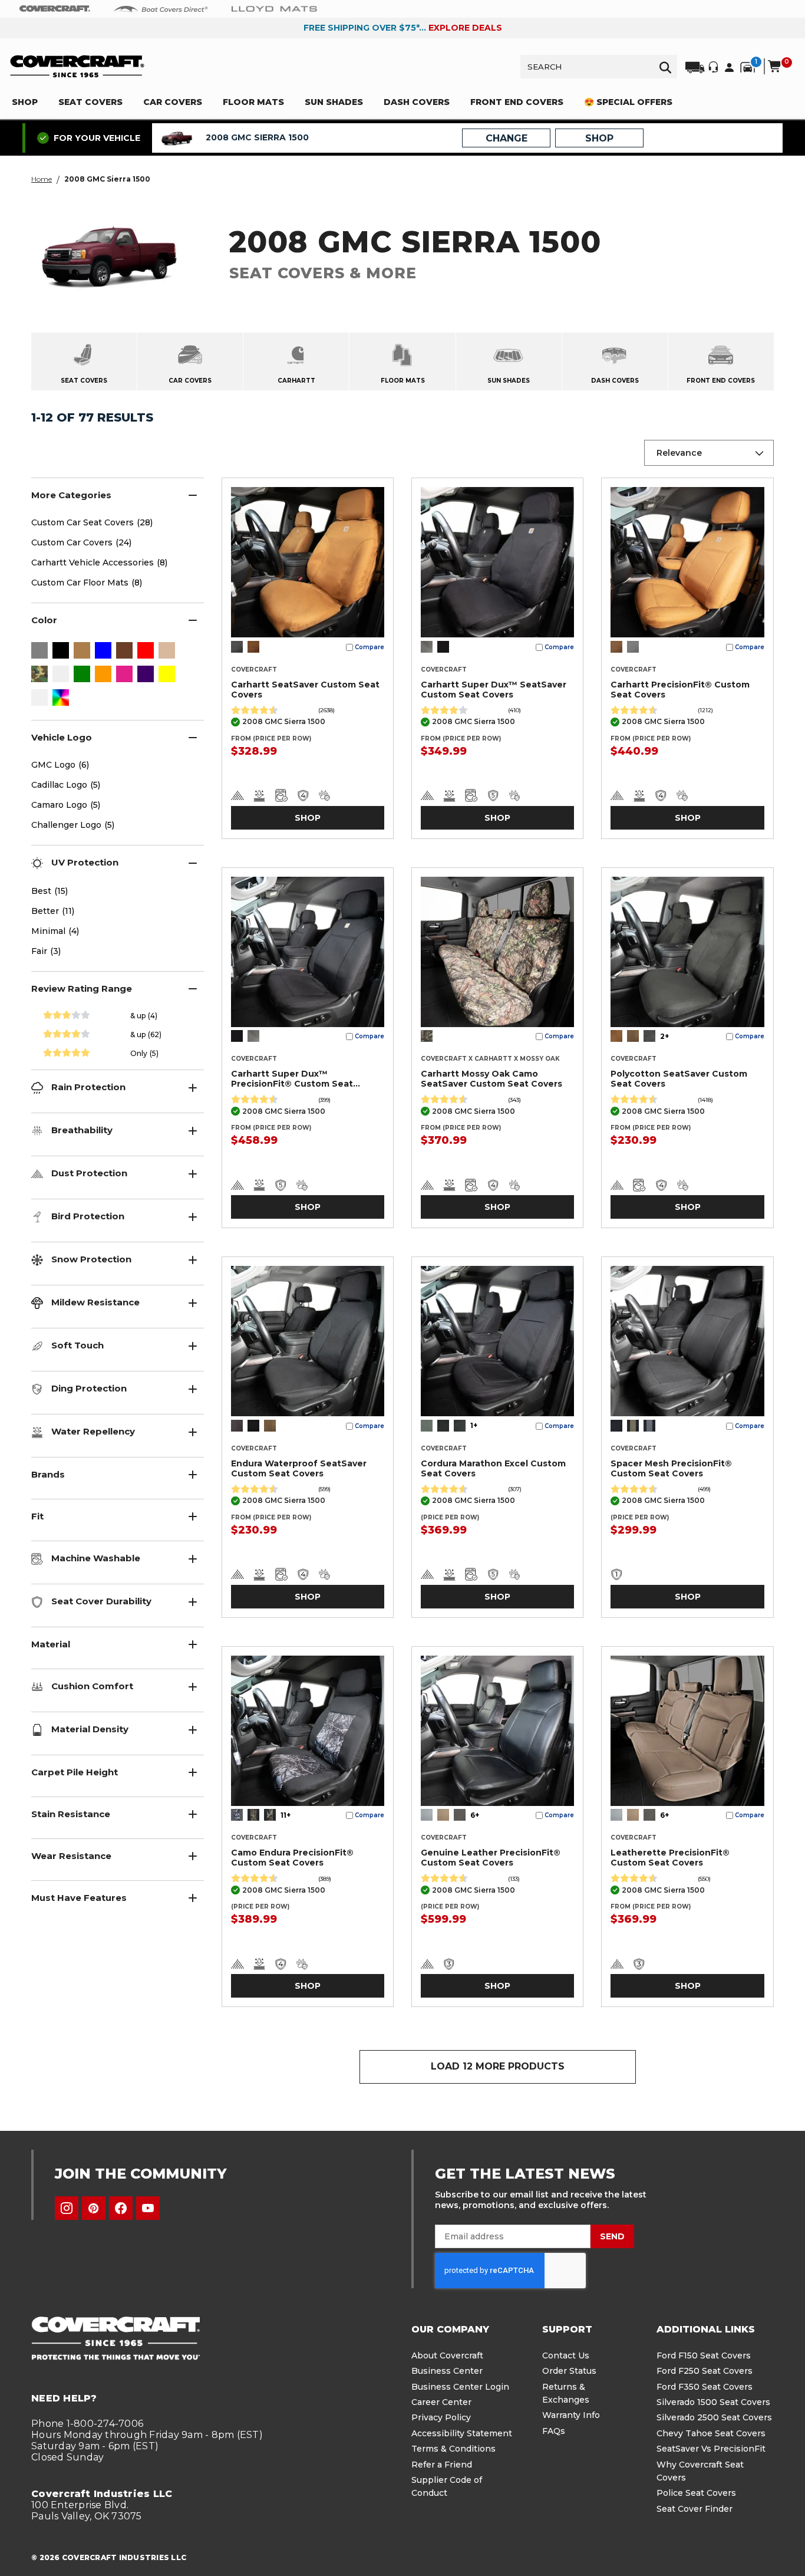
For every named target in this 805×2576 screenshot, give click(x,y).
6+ (475, 1815)
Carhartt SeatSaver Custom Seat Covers (305, 690)
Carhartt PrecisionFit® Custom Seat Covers (680, 690)
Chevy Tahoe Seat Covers (711, 2433)
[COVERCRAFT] (77, 66)
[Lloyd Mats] (274, 8)
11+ (286, 1815)
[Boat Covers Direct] (161, 8)
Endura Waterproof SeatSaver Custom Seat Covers (299, 1468)
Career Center (441, 2402)
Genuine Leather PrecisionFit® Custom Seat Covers (491, 1858)
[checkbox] (39, 652)
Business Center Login (460, 2387)
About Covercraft (447, 2355)
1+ (474, 1425)
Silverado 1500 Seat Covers (713, 2402)
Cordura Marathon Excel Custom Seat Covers (493, 1468)
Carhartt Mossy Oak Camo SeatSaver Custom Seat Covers (491, 1079)
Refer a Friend (442, 2465)
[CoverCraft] (55, 9)
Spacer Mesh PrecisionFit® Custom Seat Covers (671, 1468)
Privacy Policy (441, 2417)
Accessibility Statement (462, 2433)
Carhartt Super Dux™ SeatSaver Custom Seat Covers (494, 690)
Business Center (447, 2371)
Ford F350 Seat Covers (705, 2387)
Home (42, 179)
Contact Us (566, 2355)
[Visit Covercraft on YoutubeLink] (148, 2208)
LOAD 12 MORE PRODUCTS (498, 2066)
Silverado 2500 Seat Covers (714, 2417)
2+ (664, 1036)
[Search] (665, 67)
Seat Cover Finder (695, 2509)
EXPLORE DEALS (465, 28)
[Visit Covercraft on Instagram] (67, 2208)
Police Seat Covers (696, 2493)
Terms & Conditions (453, 2449)
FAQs (554, 2431)
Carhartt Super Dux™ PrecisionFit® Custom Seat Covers (292, 1079)
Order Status (569, 2371)
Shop (308, 818)
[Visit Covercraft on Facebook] (121, 2208)
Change (507, 138)
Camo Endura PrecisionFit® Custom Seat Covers (292, 1858)
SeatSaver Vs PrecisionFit (711, 2449)
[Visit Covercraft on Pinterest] (94, 2208)
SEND (612, 2236)
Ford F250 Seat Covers (705, 2371)
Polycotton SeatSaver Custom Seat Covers (679, 1079)
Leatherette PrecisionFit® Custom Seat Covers (670, 1858)
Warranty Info (571, 2415)
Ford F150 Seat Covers (704, 2355)
